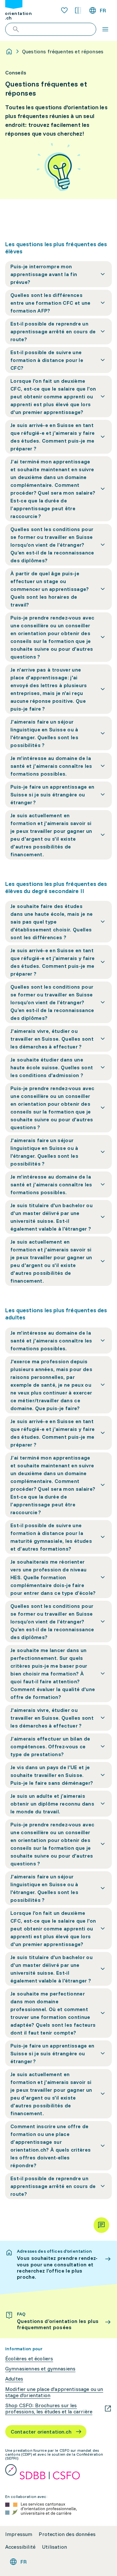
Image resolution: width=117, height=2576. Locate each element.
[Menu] (105, 29)
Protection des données (67, 2534)
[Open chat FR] (101, 2225)
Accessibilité (20, 2547)
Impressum (19, 2534)
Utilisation (54, 2547)
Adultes (14, 2379)
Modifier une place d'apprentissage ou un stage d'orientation (54, 2392)
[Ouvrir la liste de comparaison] (78, 10)
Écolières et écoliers (29, 2359)
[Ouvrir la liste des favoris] (64, 10)
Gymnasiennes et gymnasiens (40, 2369)
